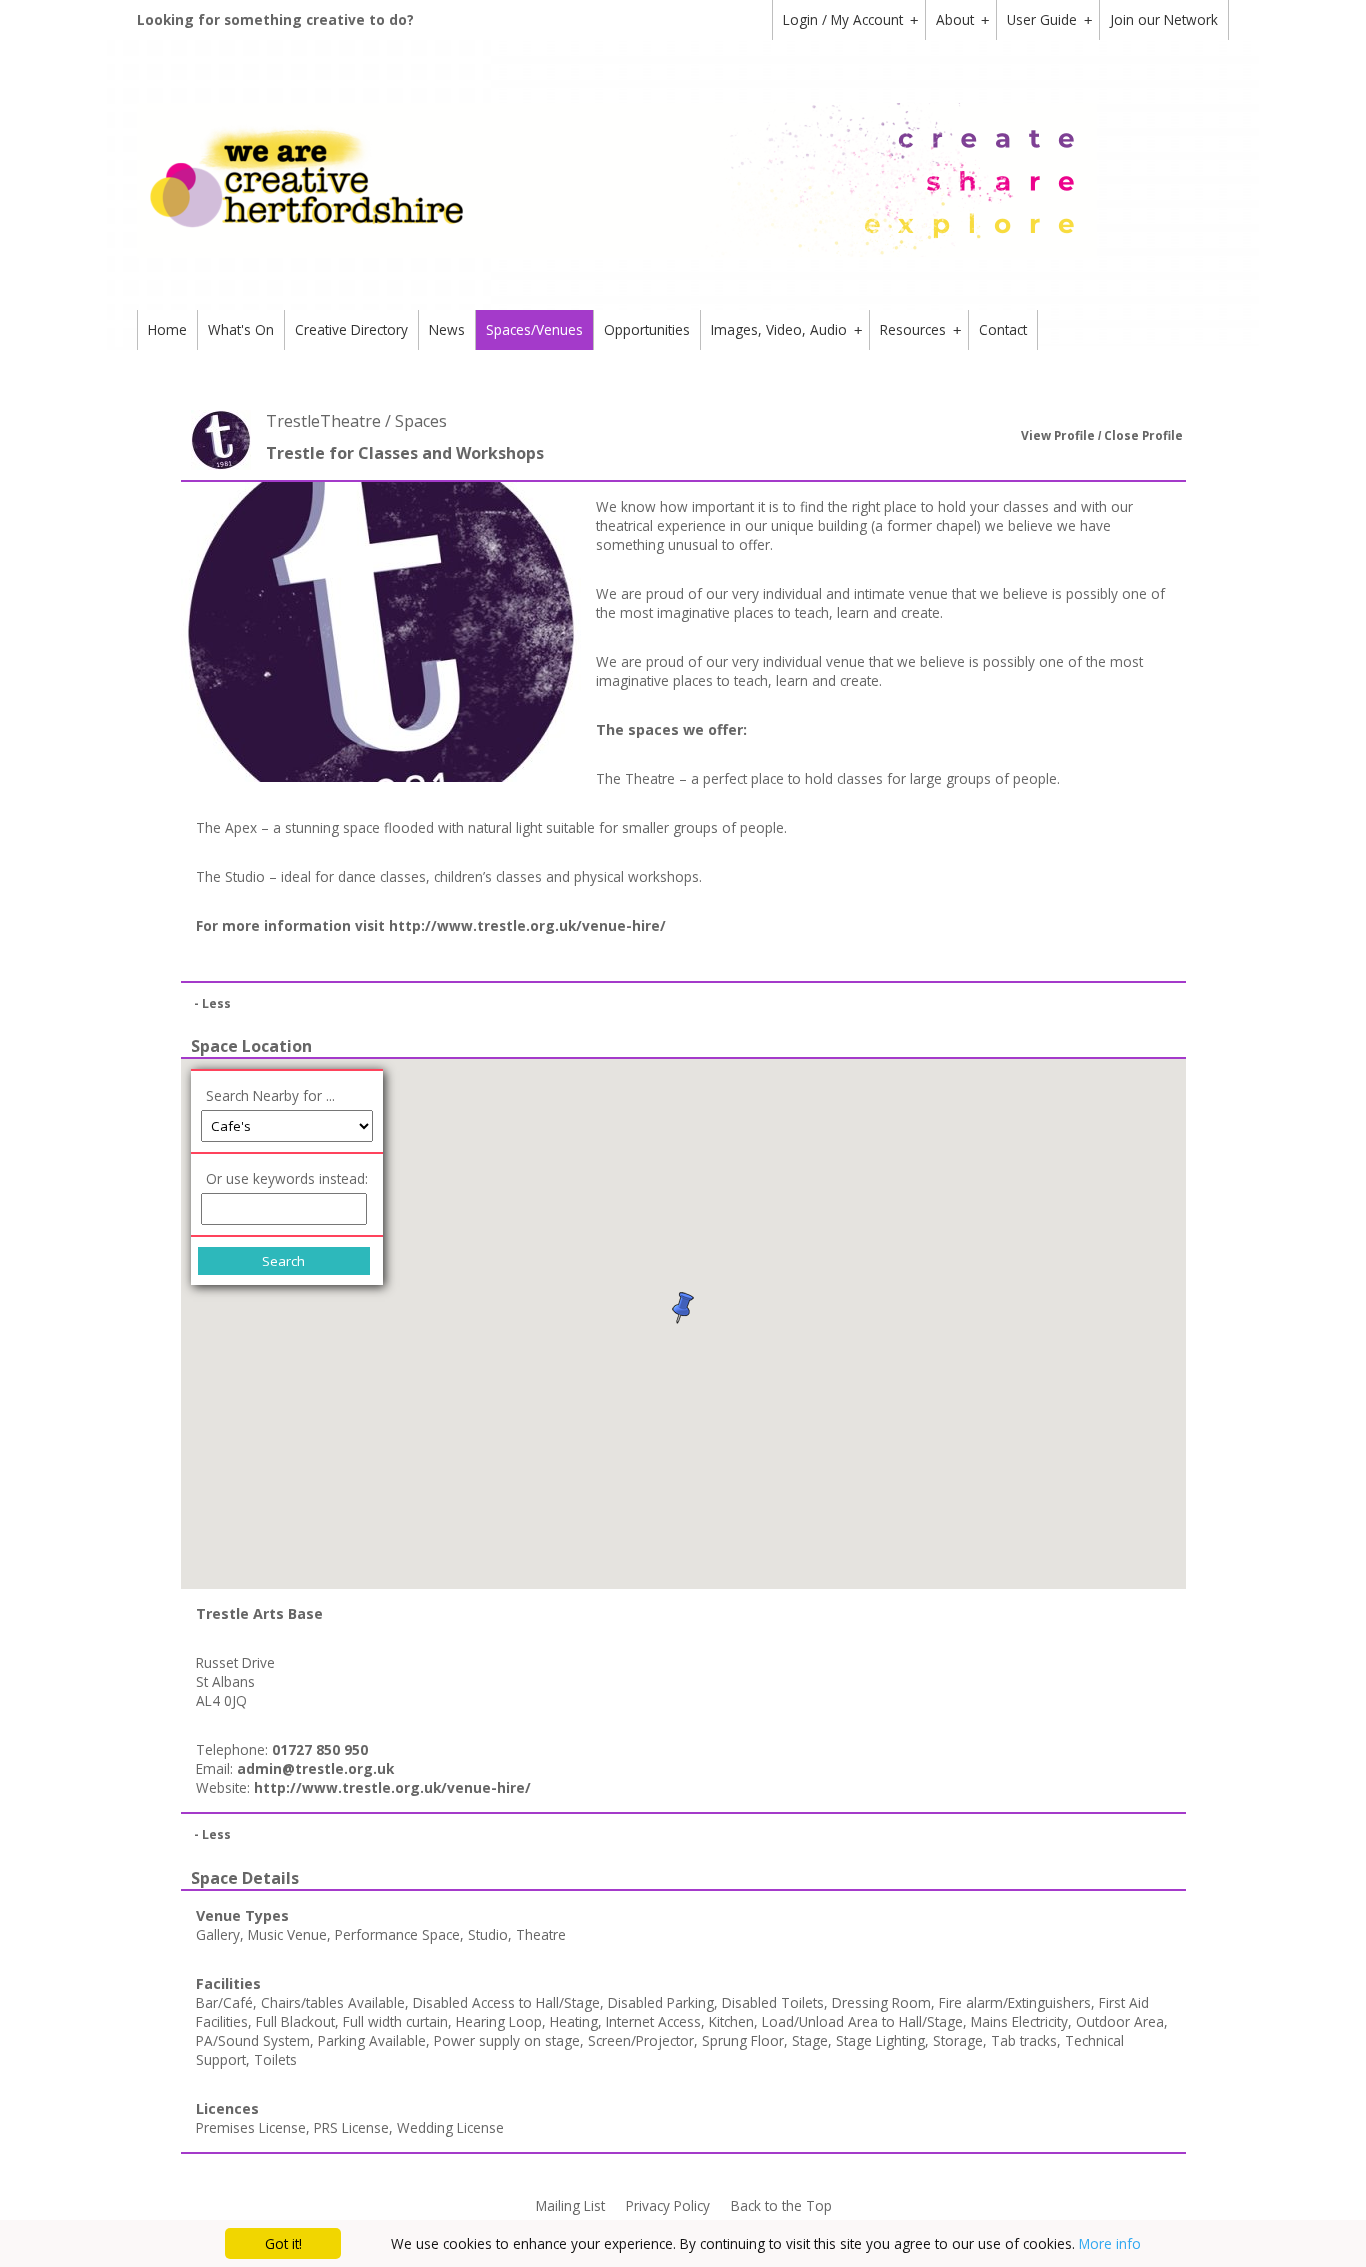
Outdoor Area (1120, 2021)
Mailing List (570, 2205)
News (447, 329)
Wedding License (450, 2127)
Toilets (275, 2059)
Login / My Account (850, 19)
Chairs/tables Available (333, 2002)
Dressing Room (881, 2002)
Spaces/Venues (534, 329)
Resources (920, 329)
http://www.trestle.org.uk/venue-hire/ (527, 925)
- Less (212, 1003)
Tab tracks (1024, 2040)
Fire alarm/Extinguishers (1015, 2002)
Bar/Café (224, 2002)
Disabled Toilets (773, 2002)
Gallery (218, 1934)
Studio (488, 1934)
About (962, 19)
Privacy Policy (668, 2205)
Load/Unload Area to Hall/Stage (862, 2021)
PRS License (351, 2127)
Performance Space (397, 1934)
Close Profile (1143, 435)
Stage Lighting (880, 2040)
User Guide (1049, 19)
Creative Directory (351, 329)
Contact (1003, 329)
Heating (574, 2021)
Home (167, 329)
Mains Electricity (1019, 2021)
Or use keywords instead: (287, 1178)
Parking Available (372, 2040)
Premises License (251, 2127)
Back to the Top (781, 2205)
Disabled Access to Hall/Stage (506, 2002)
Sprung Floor (743, 2040)
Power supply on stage (507, 2040)
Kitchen (731, 2021)
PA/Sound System (253, 2040)
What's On (241, 329)
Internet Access (653, 2021)
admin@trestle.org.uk (315, 1768)
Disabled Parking (661, 2002)
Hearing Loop (499, 2021)
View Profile (1058, 435)
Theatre (541, 1934)
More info (1110, 2243)
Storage (958, 2040)
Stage (810, 2040)
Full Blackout (295, 2021)
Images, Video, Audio (786, 329)
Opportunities (647, 329)
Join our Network (1164, 19)
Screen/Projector (641, 2040)
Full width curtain (395, 2021)
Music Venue (287, 1934)
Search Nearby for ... (270, 1095)
